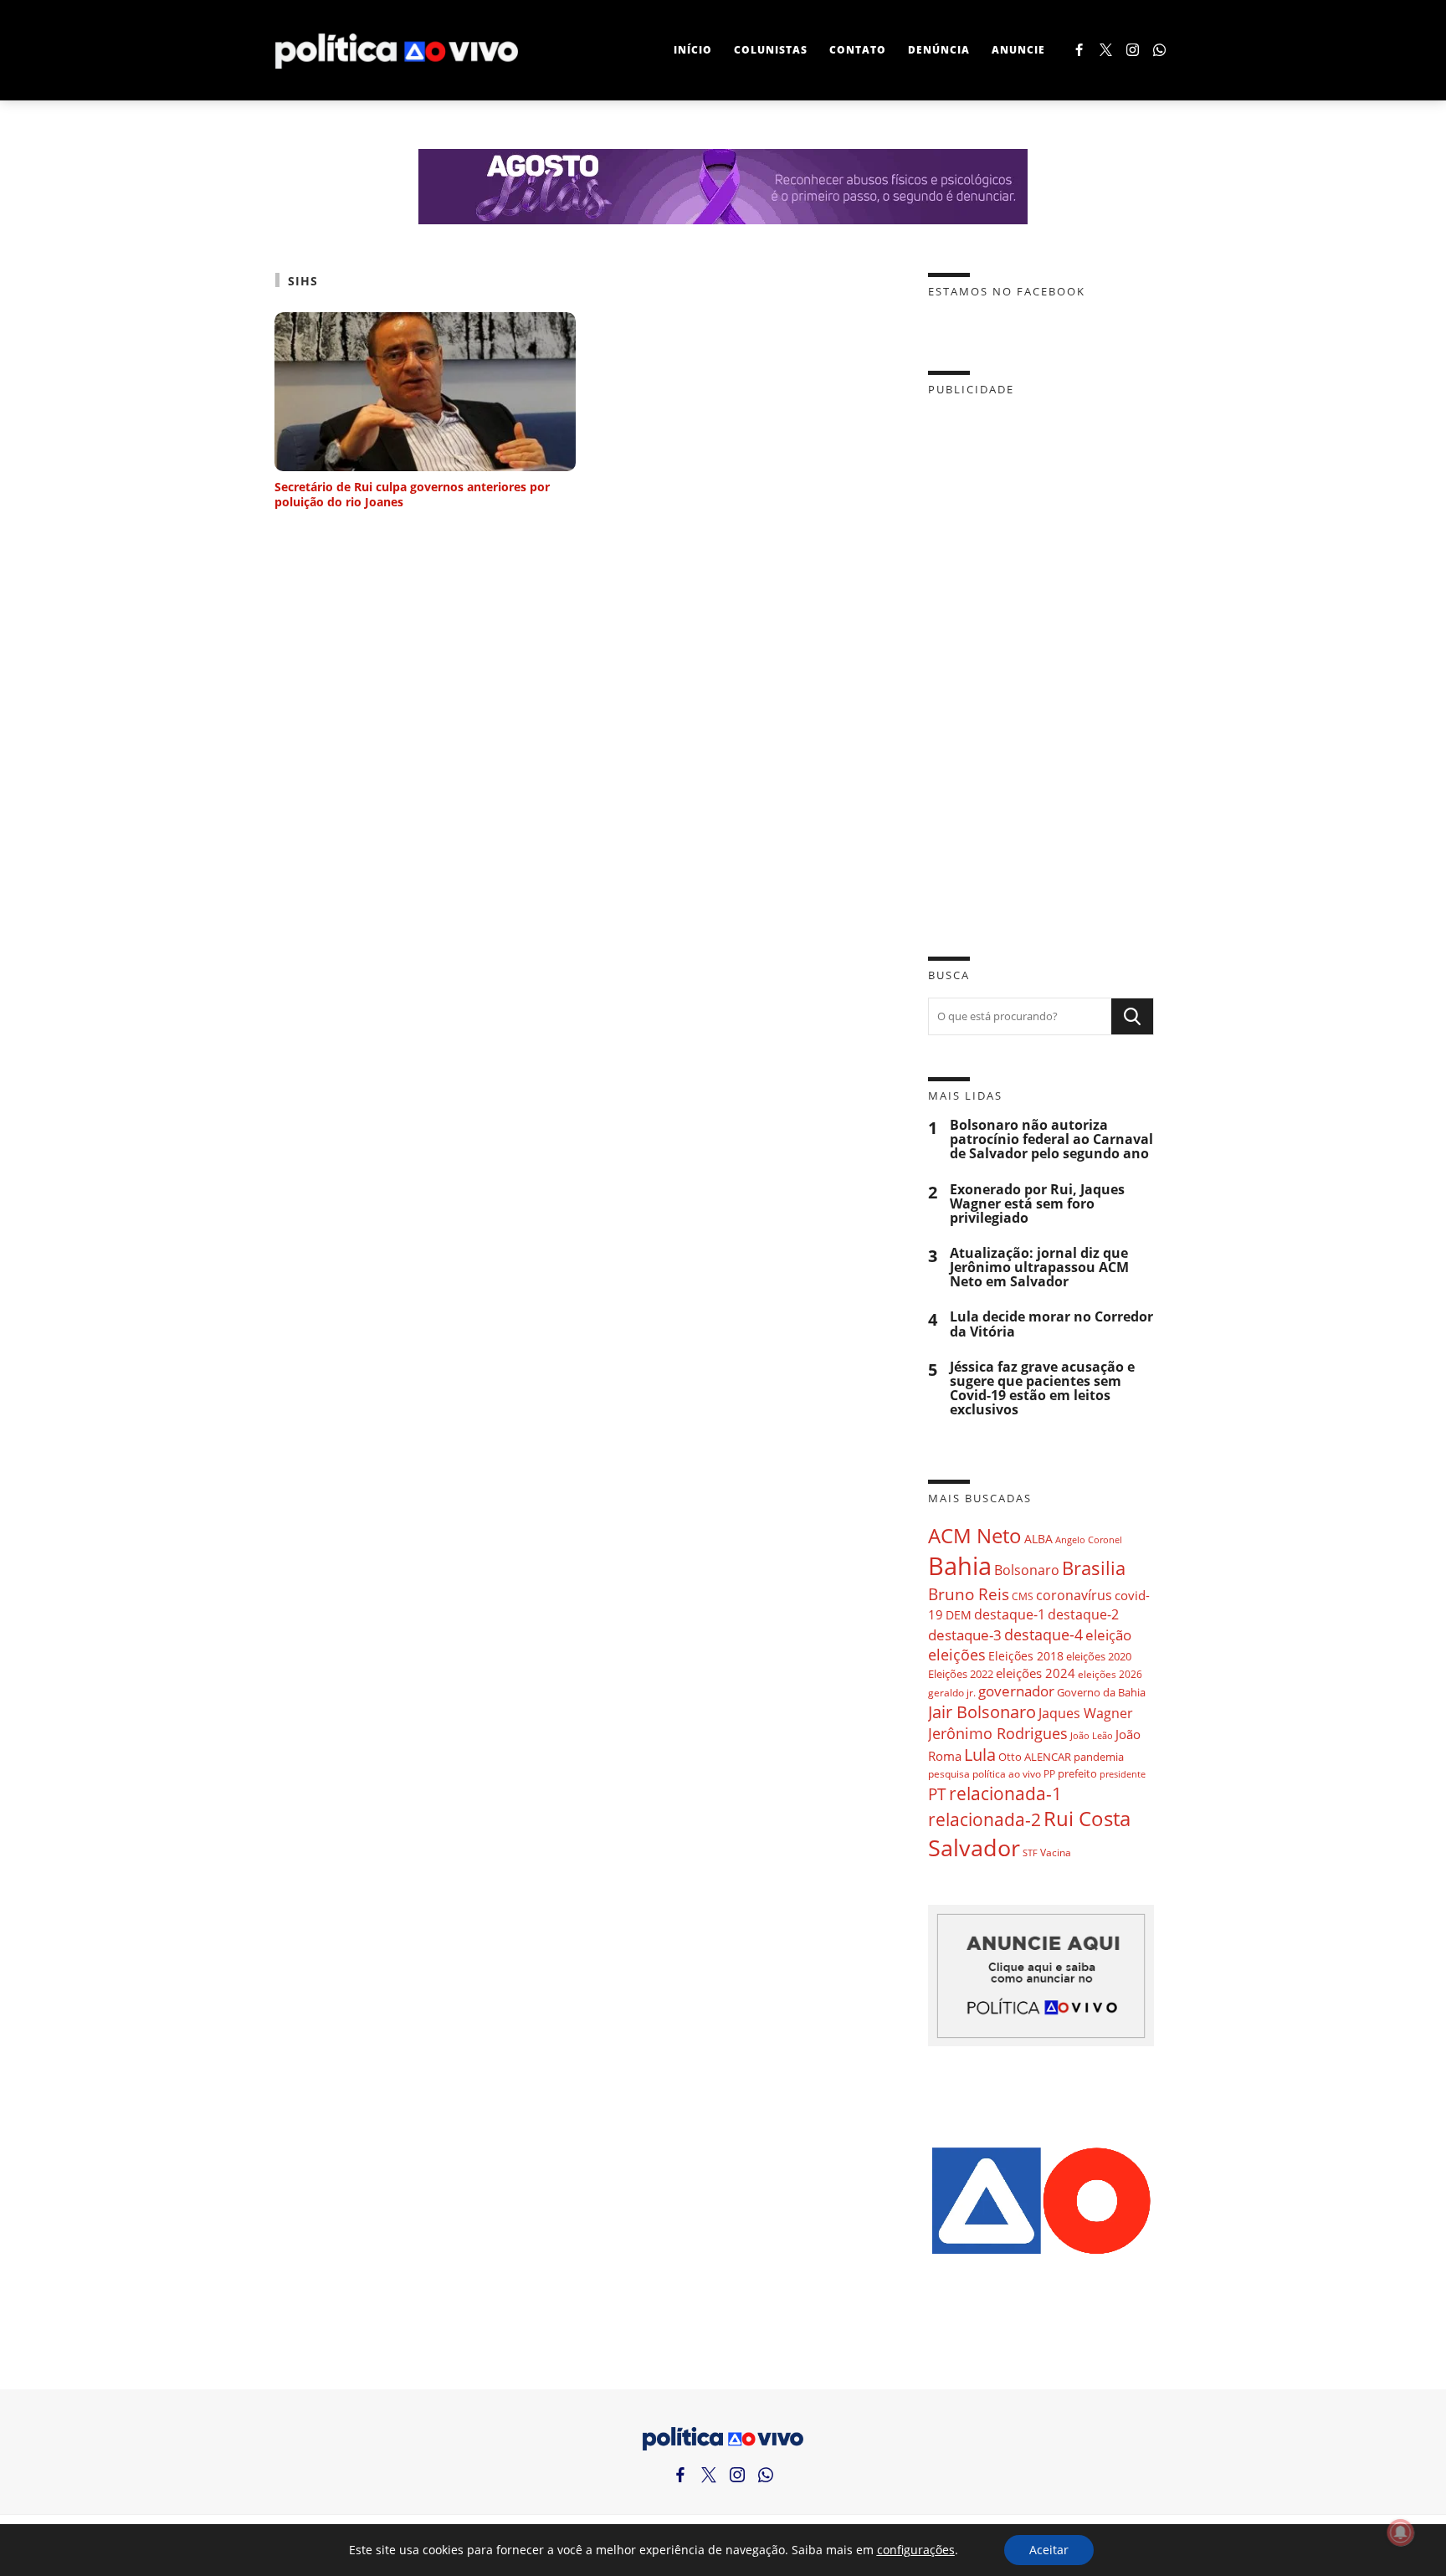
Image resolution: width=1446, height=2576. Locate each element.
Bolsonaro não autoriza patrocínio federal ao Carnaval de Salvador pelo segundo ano (1051, 1139)
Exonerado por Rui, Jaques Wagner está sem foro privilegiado (1037, 1204)
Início (693, 50)
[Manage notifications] (1401, 2532)
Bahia (960, 1566)
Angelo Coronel (1089, 1540)
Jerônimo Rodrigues (998, 1733)
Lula (980, 1755)
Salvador (974, 1847)
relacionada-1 (1005, 1793)
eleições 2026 (1110, 1674)
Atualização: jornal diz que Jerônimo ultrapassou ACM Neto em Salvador (1039, 1267)
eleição (1108, 1635)
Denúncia (939, 50)
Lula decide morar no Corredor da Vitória (1051, 1324)
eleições (957, 1655)
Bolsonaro (1027, 1570)
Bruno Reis (969, 1594)
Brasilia (1094, 1568)
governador (1016, 1691)
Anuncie (1018, 50)
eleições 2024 (1036, 1673)
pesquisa (949, 1774)
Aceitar (1049, 2550)
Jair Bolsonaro (982, 1712)
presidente (1123, 1774)
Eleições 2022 (961, 1674)
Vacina (1056, 1852)
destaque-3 (965, 1635)
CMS (1023, 1596)
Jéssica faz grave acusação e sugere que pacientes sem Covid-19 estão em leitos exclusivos (1042, 1389)
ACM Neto (975, 1535)
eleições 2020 (1099, 1656)
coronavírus (1074, 1595)
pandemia (1099, 1757)
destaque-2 (1083, 1614)
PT (937, 1794)
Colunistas (771, 50)
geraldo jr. (952, 1692)
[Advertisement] (1041, 664)
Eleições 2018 (1026, 1656)
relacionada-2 (985, 1819)
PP (1049, 1774)
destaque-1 (1010, 1614)
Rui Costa (1087, 1819)
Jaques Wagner (1086, 1713)
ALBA (1038, 1539)
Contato (858, 50)
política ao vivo (1007, 1773)
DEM (959, 1615)
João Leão (1092, 1735)
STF (1030, 1852)
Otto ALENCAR (1035, 1757)
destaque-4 (1043, 1634)
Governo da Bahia (1101, 1692)
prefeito (1077, 1773)
